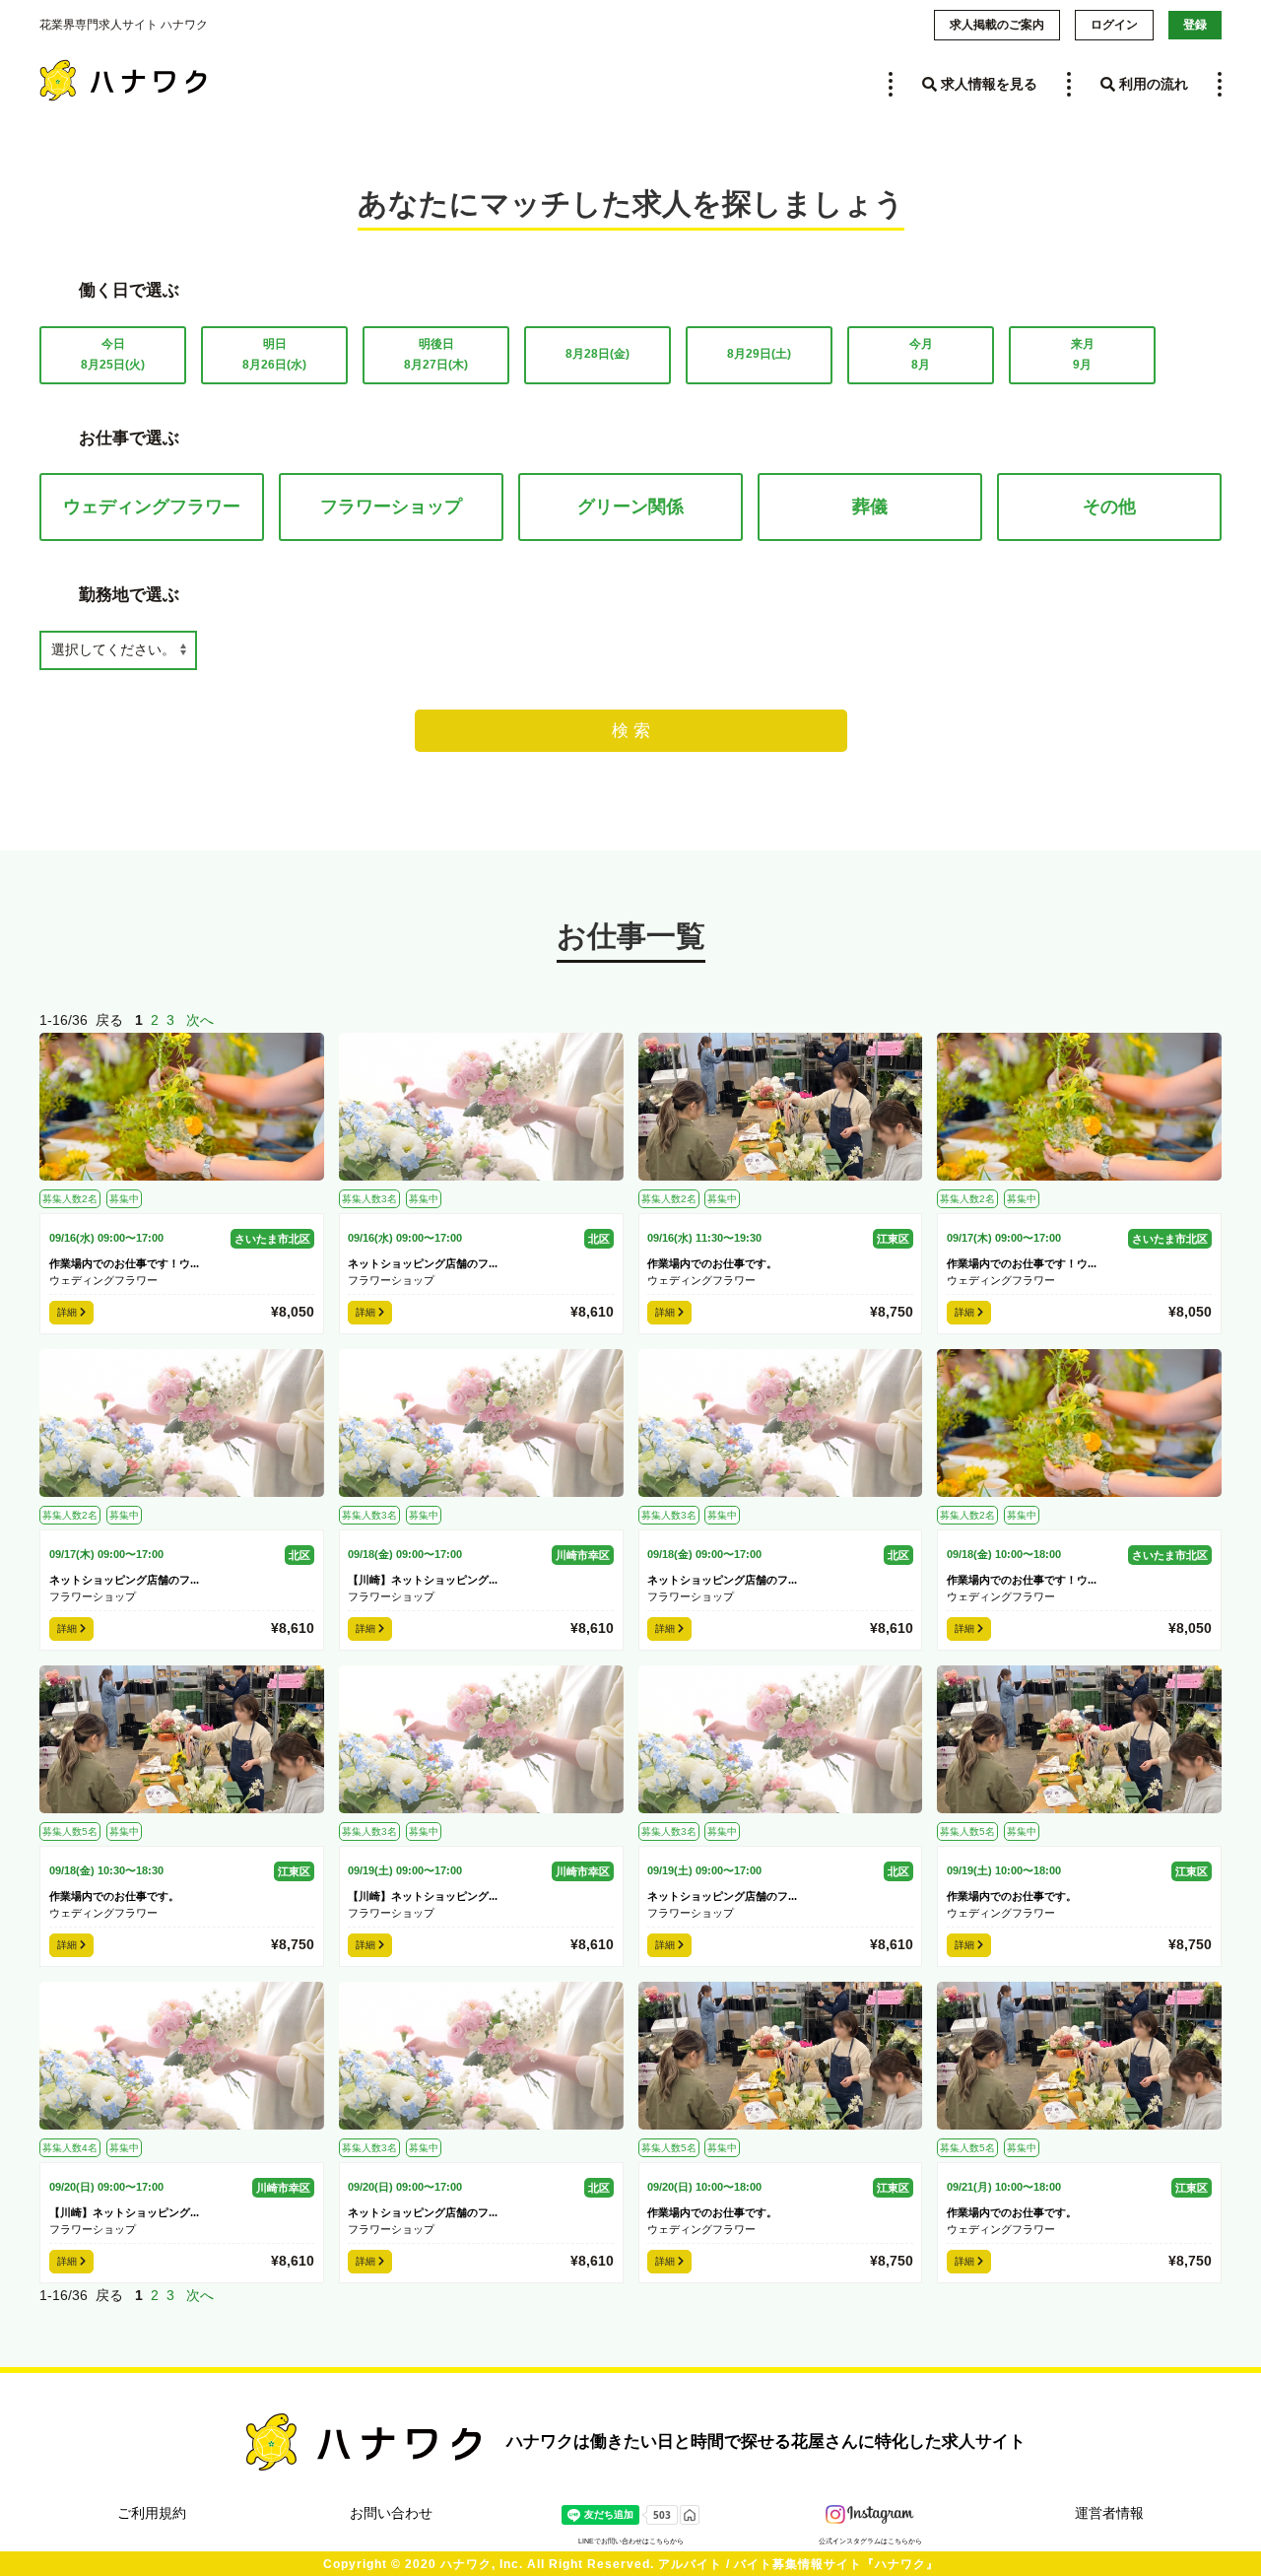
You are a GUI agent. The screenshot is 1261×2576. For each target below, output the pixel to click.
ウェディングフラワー (152, 507)
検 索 (631, 731)
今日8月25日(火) (113, 355)
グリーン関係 (630, 507)
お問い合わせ (391, 2513)
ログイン (1114, 25)
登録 (1195, 25)
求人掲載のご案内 (997, 25)
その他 (1109, 507)
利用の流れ (1152, 84)
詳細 (68, 1312)
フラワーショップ (391, 507)
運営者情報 (1109, 2513)
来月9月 (1083, 355)
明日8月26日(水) (274, 355)
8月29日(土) (759, 354)
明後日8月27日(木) (436, 355)
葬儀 (870, 507)
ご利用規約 (152, 2513)
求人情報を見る (987, 84)
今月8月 (921, 355)
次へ (200, 1020)
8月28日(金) (597, 354)
